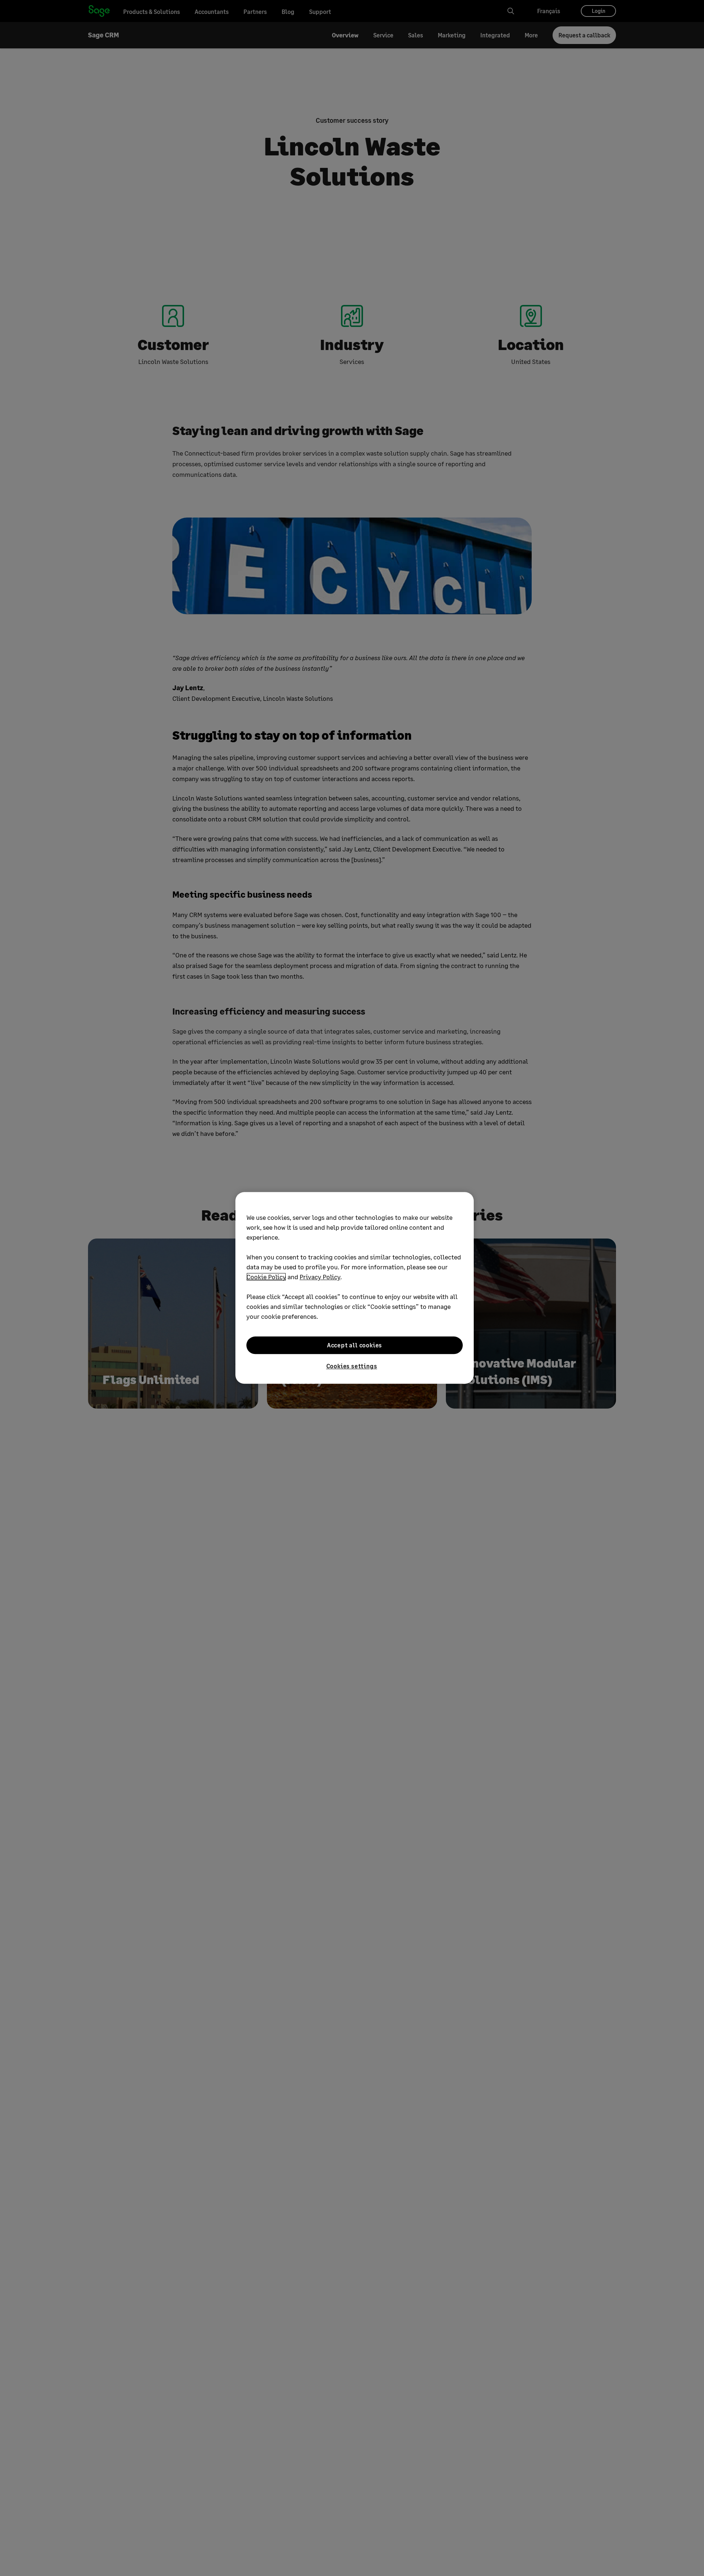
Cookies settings (352, 1366)
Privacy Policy (320, 1277)
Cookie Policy (266, 1277)
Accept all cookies (355, 1345)
